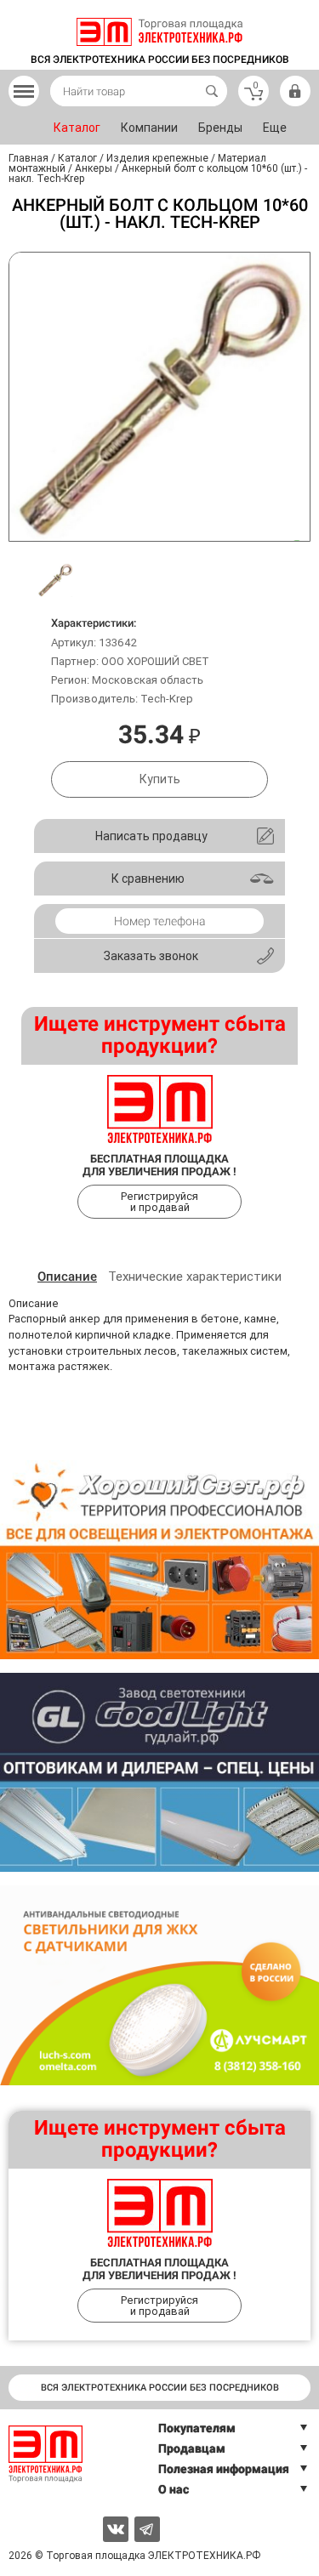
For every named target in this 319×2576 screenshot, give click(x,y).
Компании (149, 128)
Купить (160, 779)
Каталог (77, 128)
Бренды (220, 128)
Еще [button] (275, 128)
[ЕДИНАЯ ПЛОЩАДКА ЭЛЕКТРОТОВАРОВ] (159, 32)
